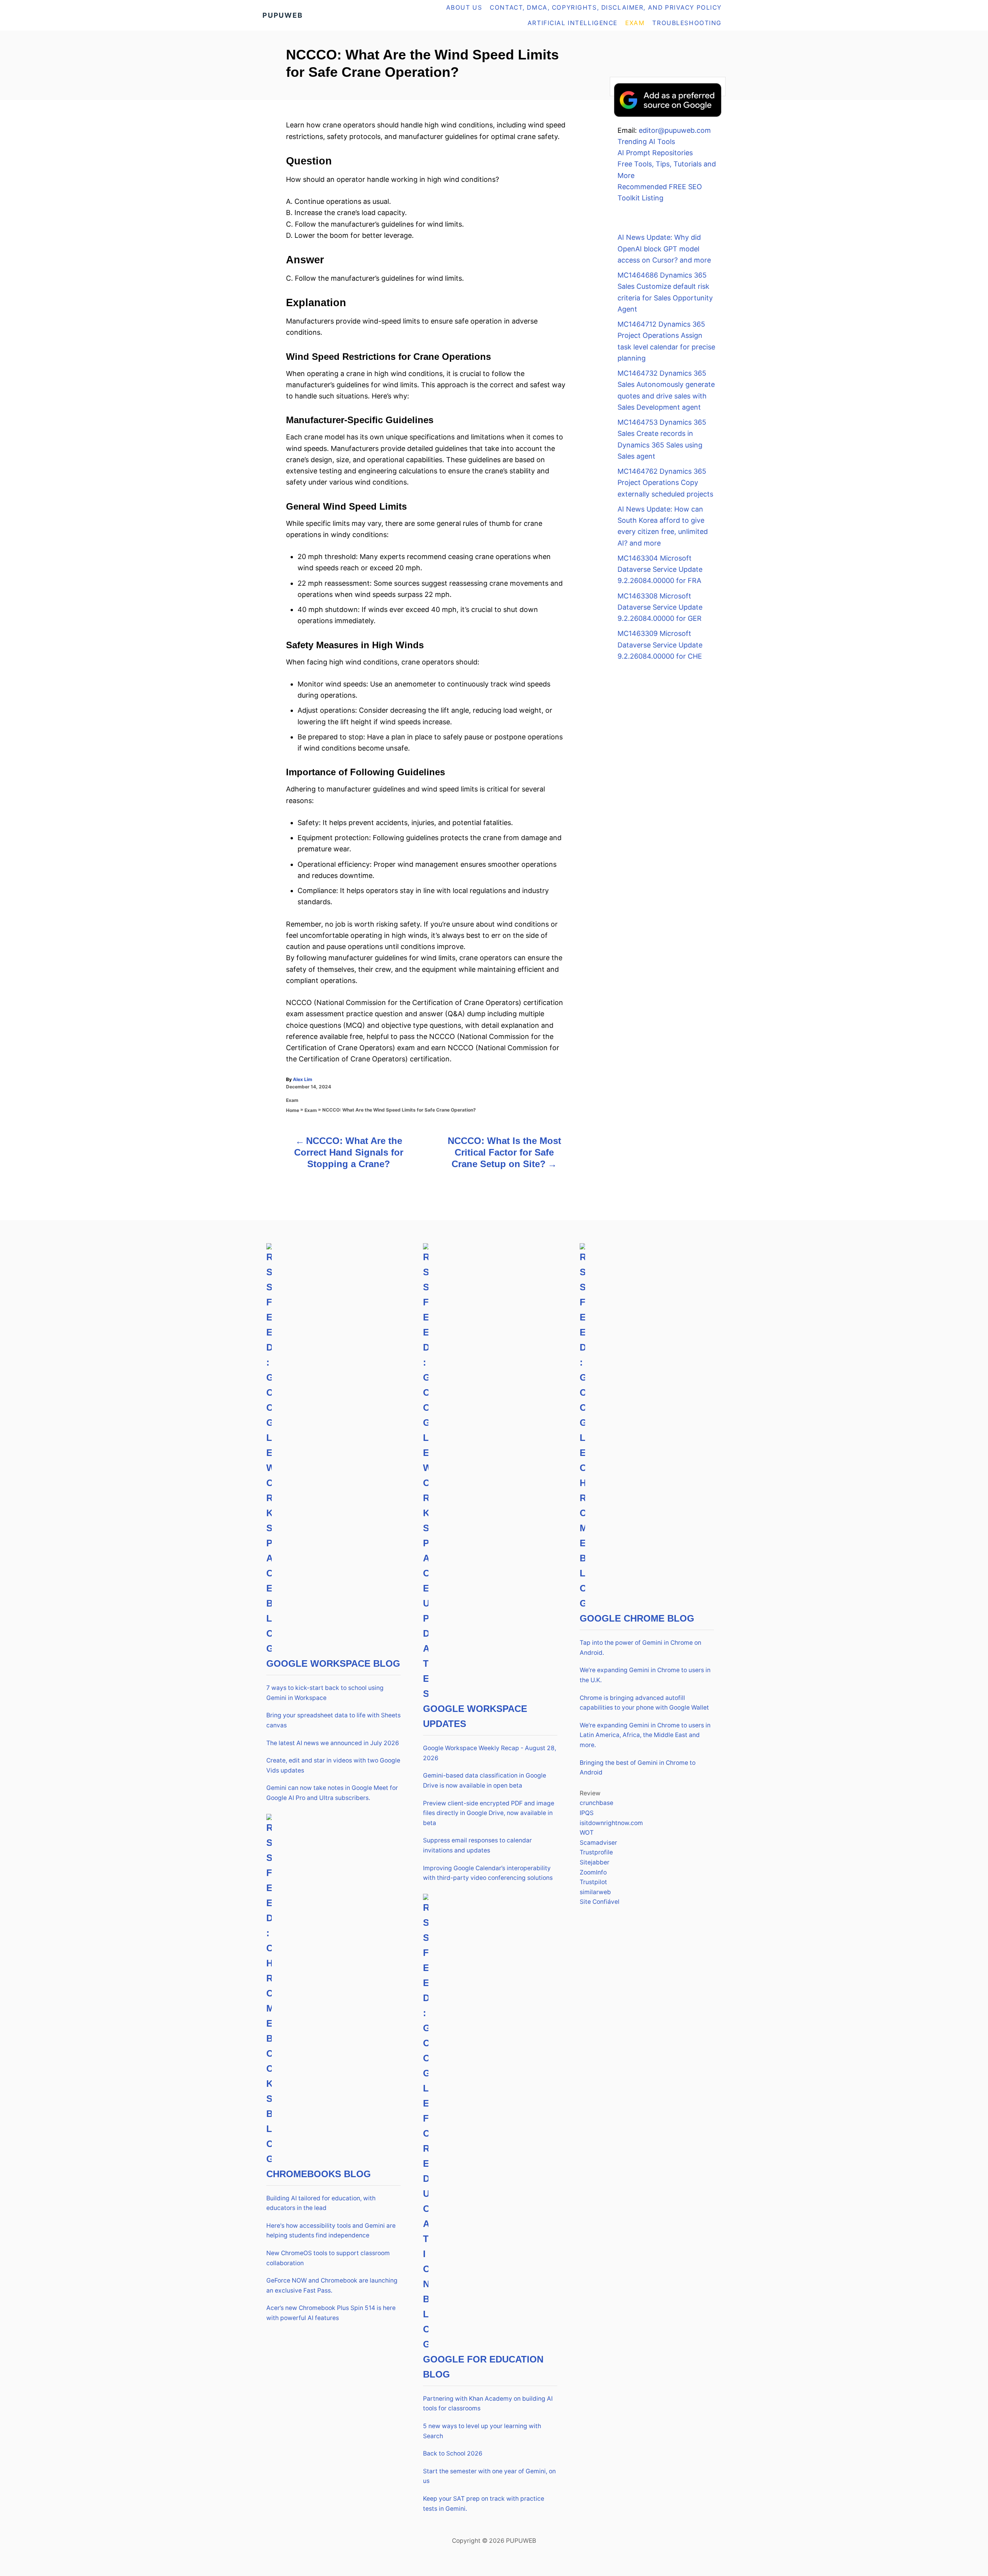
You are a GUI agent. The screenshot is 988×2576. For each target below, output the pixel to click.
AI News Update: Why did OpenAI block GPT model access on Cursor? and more (664, 249)
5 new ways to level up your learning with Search (482, 2431)
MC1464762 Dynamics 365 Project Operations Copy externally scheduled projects (665, 483)
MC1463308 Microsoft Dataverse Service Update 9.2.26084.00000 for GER (660, 607)
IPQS (587, 1813)
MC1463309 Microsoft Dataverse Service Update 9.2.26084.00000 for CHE (660, 645)
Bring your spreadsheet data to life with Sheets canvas (333, 1720)
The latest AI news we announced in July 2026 (333, 1743)
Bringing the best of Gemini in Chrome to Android (638, 1768)
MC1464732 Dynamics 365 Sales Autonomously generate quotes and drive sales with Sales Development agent (666, 390)
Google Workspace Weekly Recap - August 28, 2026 (490, 1753)
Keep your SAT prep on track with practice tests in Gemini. (484, 2504)
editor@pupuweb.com (675, 130)
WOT (587, 1833)
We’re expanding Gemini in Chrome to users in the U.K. (645, 1675)
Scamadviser (598, 1843)
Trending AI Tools (646, 142)
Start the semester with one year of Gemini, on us (489, 2476)
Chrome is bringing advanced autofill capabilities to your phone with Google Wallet (644, 1703)
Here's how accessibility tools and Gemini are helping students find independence (331, 2231)
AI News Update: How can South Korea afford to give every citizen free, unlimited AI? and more (663, 526)
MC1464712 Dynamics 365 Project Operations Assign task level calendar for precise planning (666, 341)
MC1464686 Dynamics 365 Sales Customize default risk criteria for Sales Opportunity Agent (665, 292)
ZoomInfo (593, 1872)
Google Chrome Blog (637, 1618)
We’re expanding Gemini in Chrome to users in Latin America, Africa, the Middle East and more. (645, 1735)
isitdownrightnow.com (611, 1823)
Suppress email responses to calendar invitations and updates (477, 1845)
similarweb (595, 1892)
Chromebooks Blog (319, 2174)
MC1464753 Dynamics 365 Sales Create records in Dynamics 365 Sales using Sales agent (662, 439)
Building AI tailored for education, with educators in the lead (321, 2203)
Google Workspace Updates (475, 1716)
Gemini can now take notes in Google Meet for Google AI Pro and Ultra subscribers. (332, 1793)
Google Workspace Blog (333, 1663)
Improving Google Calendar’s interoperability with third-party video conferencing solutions (488, 1873)
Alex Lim (303, 1079)
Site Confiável (600, 1902)
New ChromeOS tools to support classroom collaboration (328, 2258)
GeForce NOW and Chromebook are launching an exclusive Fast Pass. (332, 2285)
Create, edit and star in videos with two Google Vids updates (333, 1765)
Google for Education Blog (483, 2367)
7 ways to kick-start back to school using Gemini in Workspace (325, 1693)
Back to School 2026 (453, 2453)
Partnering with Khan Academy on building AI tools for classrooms (488, 2404)
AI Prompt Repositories (655, 153)
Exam (292, 1100)
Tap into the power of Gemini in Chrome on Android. (640, 1648)
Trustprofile (596, 1852)
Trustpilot (593, 1882)
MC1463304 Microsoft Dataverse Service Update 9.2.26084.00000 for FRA (660, 569)
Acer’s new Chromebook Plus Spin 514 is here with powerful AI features (331, 2313)
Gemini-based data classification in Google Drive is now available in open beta (485, 1780)
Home (293, 1110)
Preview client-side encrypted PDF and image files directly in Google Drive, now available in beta (489, 1813)
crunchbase (596, 1803)
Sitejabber (595, 1862)
